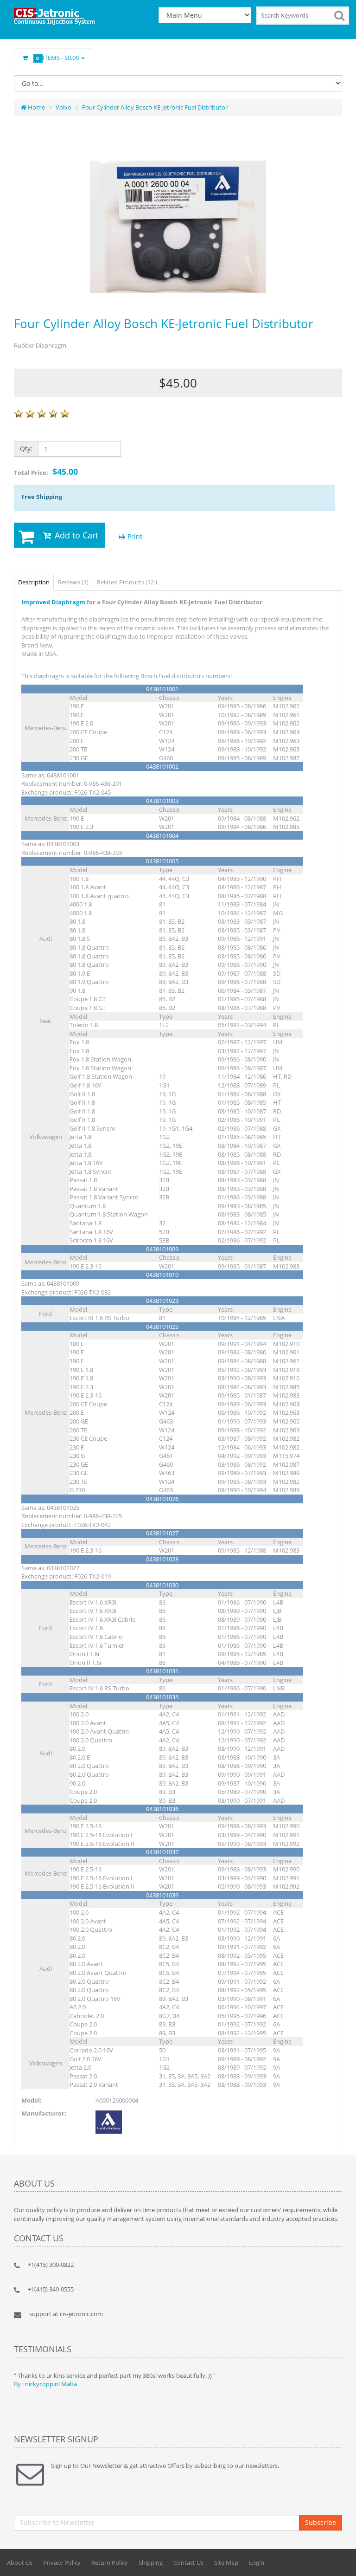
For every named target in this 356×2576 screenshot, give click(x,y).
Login (257, 2563)
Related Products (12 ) (127, 582)
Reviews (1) (73, 582)
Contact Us (188, 2563)
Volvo (64, 107)
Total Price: (46, 472)
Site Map (226, 2563)
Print (134, 536)
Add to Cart (75, 535)
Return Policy (110, 2563)
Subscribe (321, 2522)
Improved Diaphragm (53, 602)
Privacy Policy (62, 2563)
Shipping (151, 2563)
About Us (20, 2563)
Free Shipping (42, 497)
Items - (58, 58)
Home (36, 107)
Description (34, 582)
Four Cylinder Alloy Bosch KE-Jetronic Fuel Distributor (155, 107)
